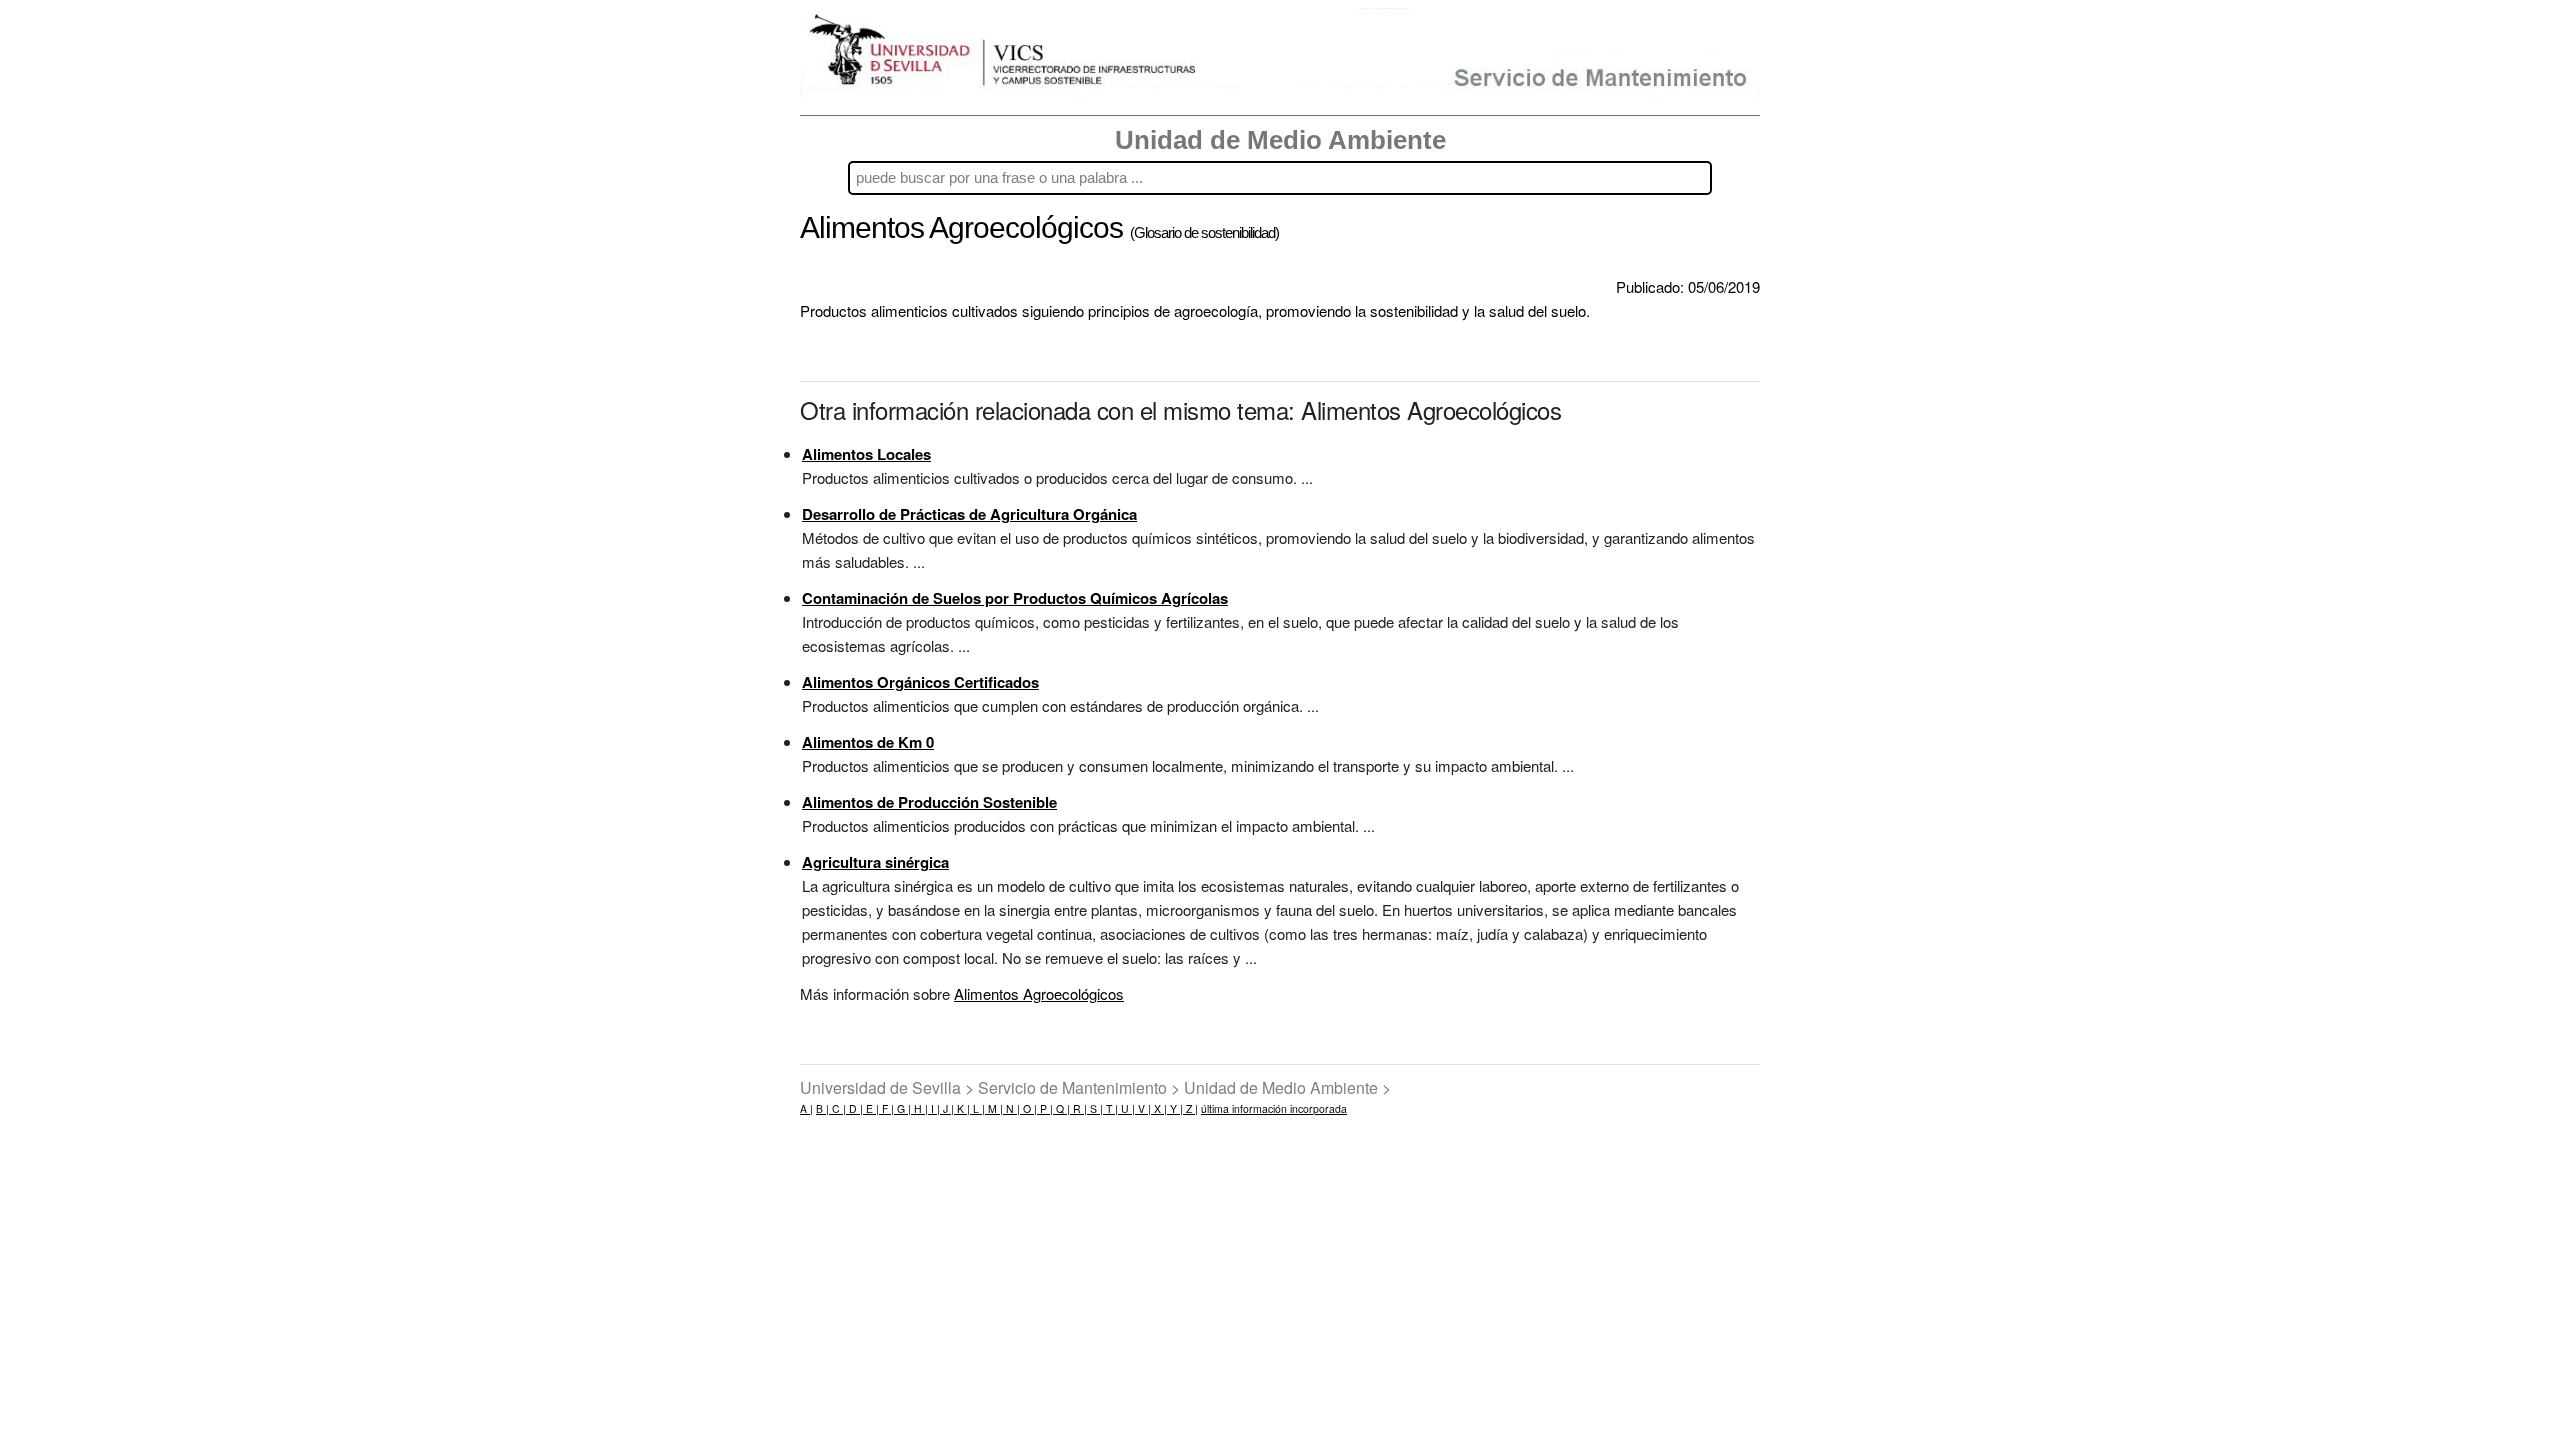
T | (1110, 1108)
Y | (1175, 1108)
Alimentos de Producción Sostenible (929, 802)
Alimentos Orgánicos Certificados (920, 682)
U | (1126, 1108)
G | (902, 1108)
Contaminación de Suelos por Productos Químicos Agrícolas (1015, 598)
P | (1045, 1108)
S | (1095, 1108)
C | (837, 1108)
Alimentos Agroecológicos (1039, 993)
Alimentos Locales (866, 454)
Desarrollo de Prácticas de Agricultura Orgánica (969, 514)
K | (962, 1108)
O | (1028, 1108)
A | (806, 1108)
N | (1011, 1108)
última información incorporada (1274, 1108)
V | (1143, 1108)
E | (871, 1108)
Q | (1061, 1108)
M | (994, 1108)
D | (854, 1108)
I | (934, 1108)
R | (1078, 1108)
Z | (1190, 1108)
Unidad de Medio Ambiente (1280, 140)
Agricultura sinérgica (875, 862)
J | (947, 1108)
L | (977, 1108)
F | (886, 1108)
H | (919, 1108)
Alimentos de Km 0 (868, 742)
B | (822, 1108)
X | (1159, 1108)
